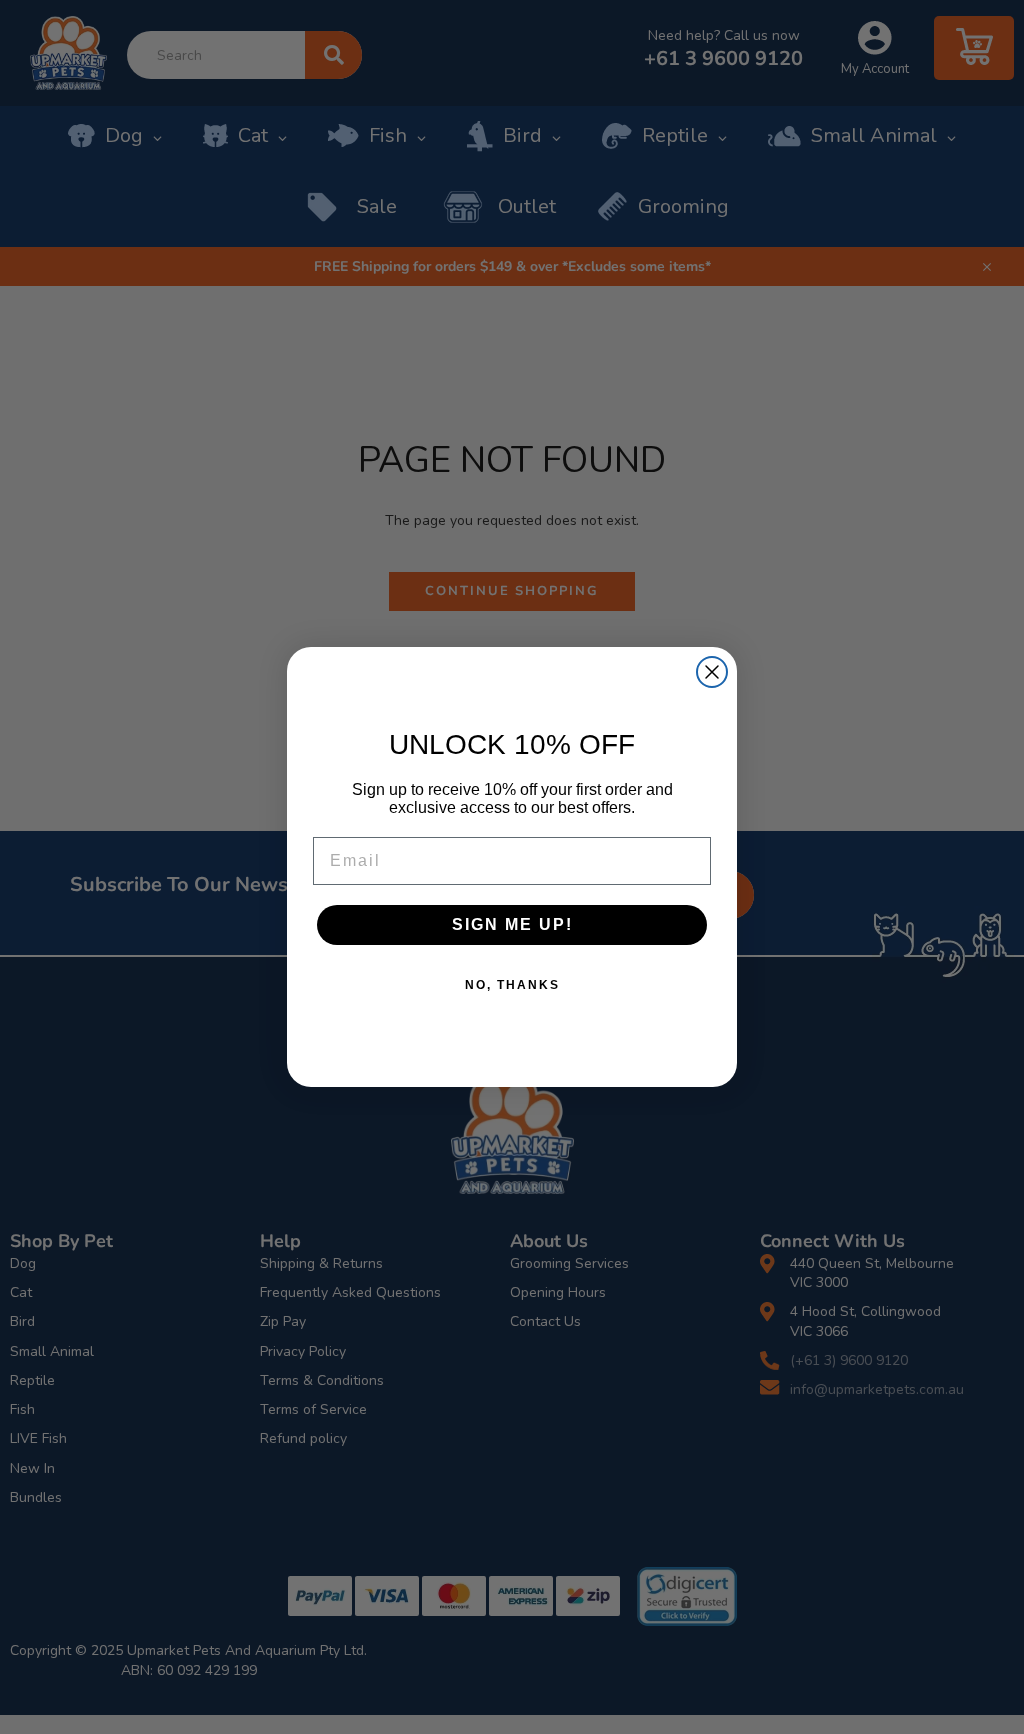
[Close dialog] (712, 672)
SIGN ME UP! (512, 924)
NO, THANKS (512, 985)
